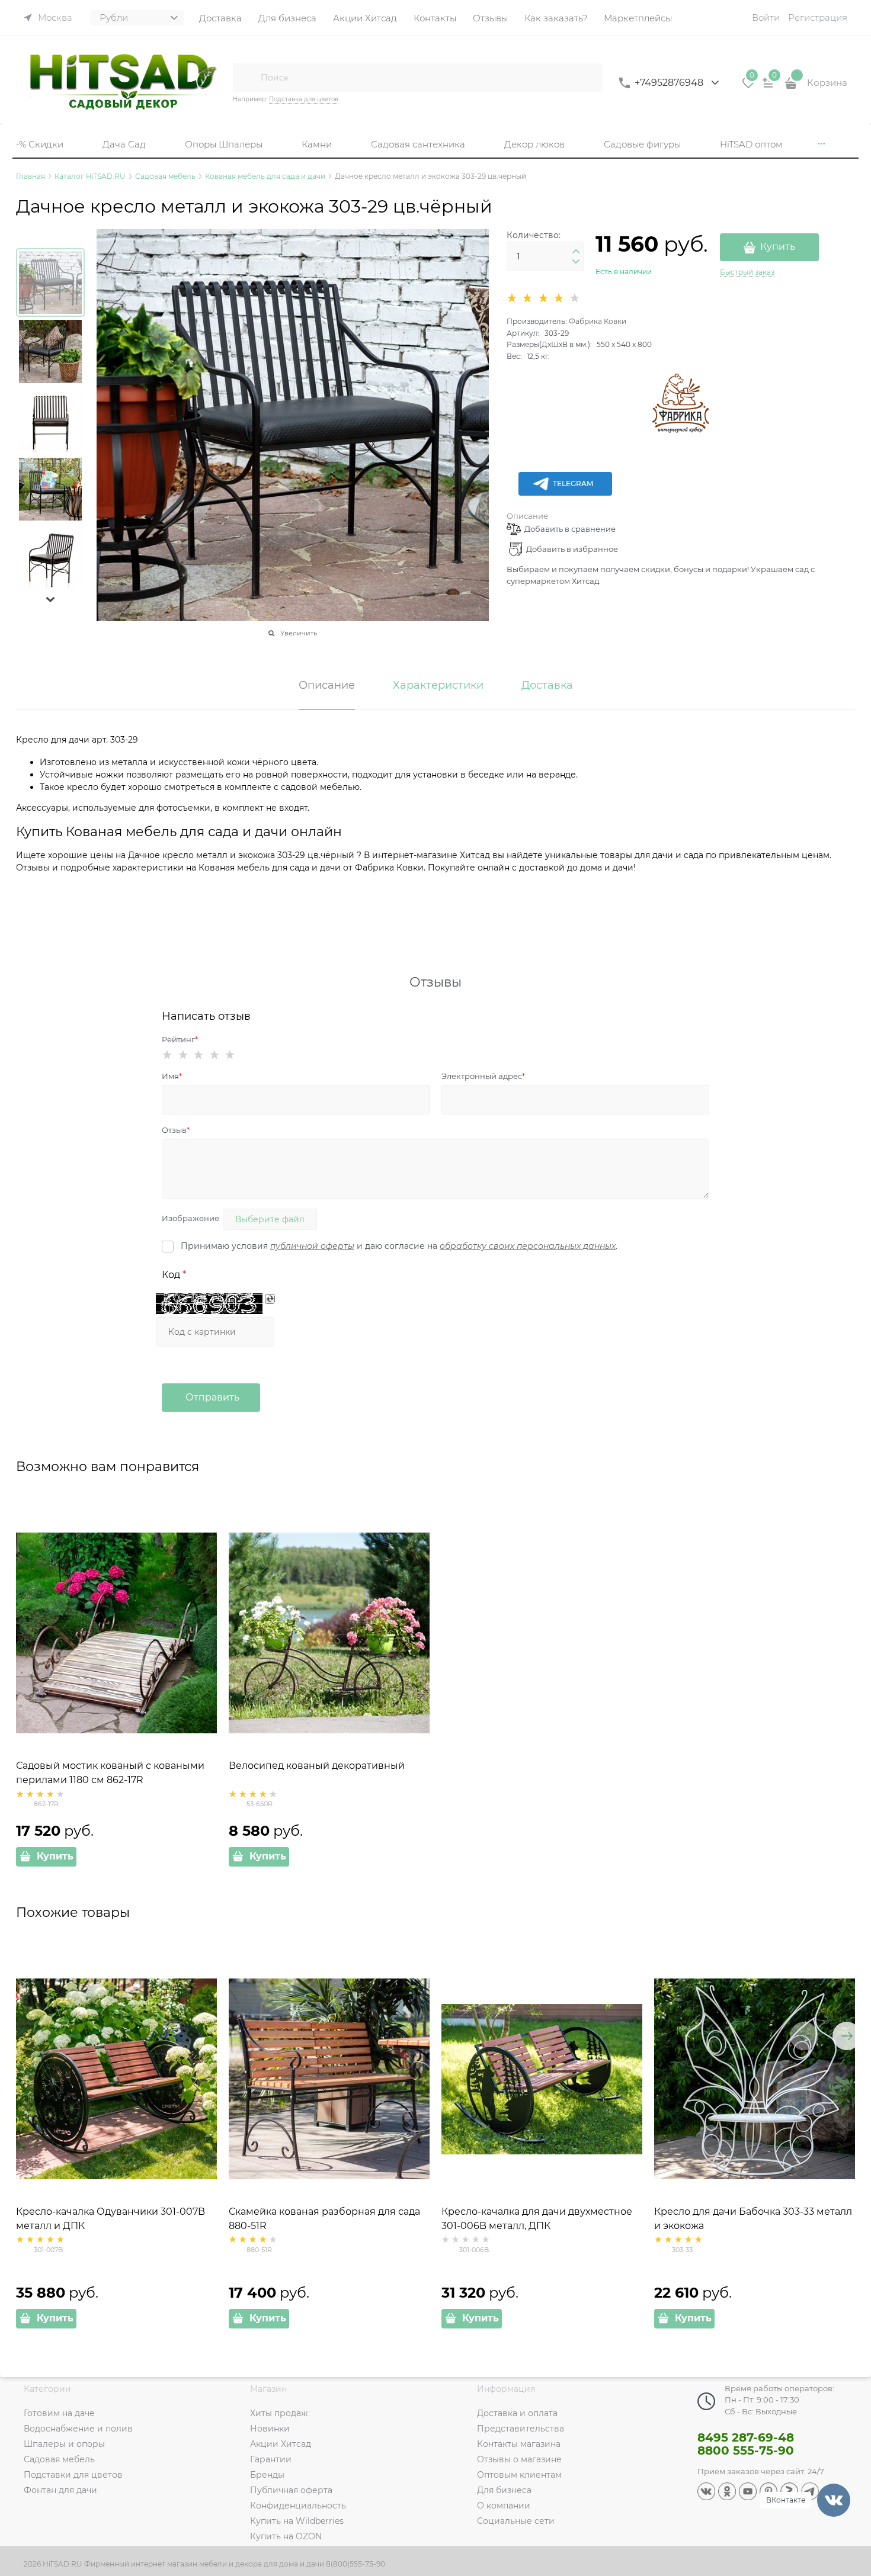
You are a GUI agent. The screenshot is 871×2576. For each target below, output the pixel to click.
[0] (748, 87)
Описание (527, 516)
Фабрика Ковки (598, 321)
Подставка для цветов (304, 99)
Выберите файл (270, 1219)
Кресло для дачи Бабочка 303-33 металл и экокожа (753, 2219)
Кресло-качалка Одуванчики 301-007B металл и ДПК (111, 2219)
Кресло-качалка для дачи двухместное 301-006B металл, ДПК (537, 2219)
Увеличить (299, 633)
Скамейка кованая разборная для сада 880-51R (324, 2219)
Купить (778, 247)
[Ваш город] (851, 2434)
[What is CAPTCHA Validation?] (209, 1304)
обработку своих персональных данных (528, 1246)
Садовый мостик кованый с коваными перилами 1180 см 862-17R (110, 1773)
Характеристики (438, 686)
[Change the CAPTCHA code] (270, 1299)
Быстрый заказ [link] (747, 272)
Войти (766, 17)
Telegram (573, 484)
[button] (50, 599)
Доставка (547, 686)
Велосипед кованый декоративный (317, 1766)
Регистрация (818, 17)
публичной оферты (312, 1246)
